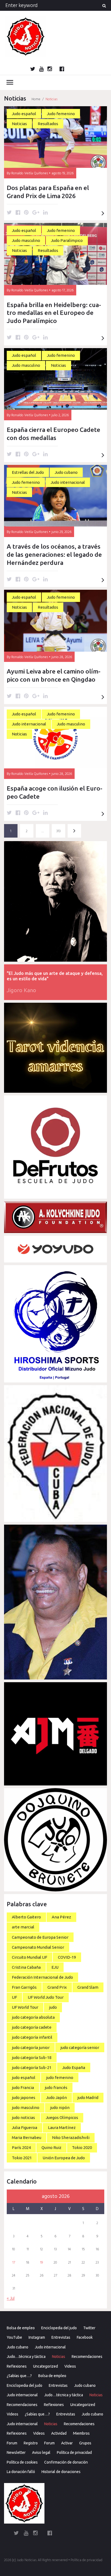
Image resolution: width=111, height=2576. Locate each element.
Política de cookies (22, 2462)
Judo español (24, 114)
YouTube (14, 2337)
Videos (70, 2366)
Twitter (89, 2328)
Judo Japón (56, 2097)
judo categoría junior (31, 2047)
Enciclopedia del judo (59, 2328)
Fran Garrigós (24, 1987)
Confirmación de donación (66, 2462)
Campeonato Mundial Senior (38, 1947)
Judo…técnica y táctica (26, 2357)
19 (41, 2263)
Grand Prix (57, 1987)
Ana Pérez (61, 1917)
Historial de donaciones (61, 2472)
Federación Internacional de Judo (42, 1977)
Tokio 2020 (82, 2147)
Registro (31, 2443)
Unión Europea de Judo (64, 2158)
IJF (14, 1997)
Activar (67, 2443)
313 (58, 831)
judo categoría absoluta (33, 2017)
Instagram (37, 2337)
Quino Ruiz (51, 2147)
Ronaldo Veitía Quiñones (30, 173)
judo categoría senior (80, 2047)
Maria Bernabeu (27, 2137)
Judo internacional (68, 482)
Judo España (74, 2067)
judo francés (56, 2087)
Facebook (85, 2337)
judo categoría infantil (32, 2037)
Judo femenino (61, 114)
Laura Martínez (62, 2127)
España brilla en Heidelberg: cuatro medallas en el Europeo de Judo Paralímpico (54, 313)
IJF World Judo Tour (46, 1997)
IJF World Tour (25, 2007)
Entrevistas (61, 2337)
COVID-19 (67, 1957)
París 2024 (21, 2147)
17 (14, 2263)
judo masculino (26, 2107)
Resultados (48, 124)
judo (53, 2007)
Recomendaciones (87, 2357)
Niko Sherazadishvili (71, 2137)
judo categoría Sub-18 (32, 2057)
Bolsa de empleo (21, 2328)
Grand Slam (88, 1987)
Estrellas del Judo (28, 472)
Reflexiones (17, 2366)
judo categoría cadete (32, 2027)
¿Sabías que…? (19, 2376)
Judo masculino (26, 240)
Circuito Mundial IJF (30, 1957)
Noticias (19, 124)
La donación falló (21, 2472)
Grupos (85, 2443)
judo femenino (60, 2077)
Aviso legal (41, 2452)
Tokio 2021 (22, 2158)
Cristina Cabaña (26, 1967)
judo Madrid (88, 2097)
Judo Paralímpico (67, 240)
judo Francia (23, 2087)
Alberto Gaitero (26, 1917)
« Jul (11, 2299)
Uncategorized (46, 2366)
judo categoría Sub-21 (32, 2067)
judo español (24, 2077)
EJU (55, 1967)
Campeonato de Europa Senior (40, 1937)
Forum (12, 2443)
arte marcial (23, 1927)
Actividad (59, 2433)
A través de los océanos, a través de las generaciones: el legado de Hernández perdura (54, 554)
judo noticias (23, 2117)
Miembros (81, 2433)
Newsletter (16, 2452)
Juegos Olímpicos (62, 2117)
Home (36, 99)
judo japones (24, 2097)
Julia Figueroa (25, 2127)
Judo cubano (66, 472)
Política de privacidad (74, 2452)
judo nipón (60, 2107)
